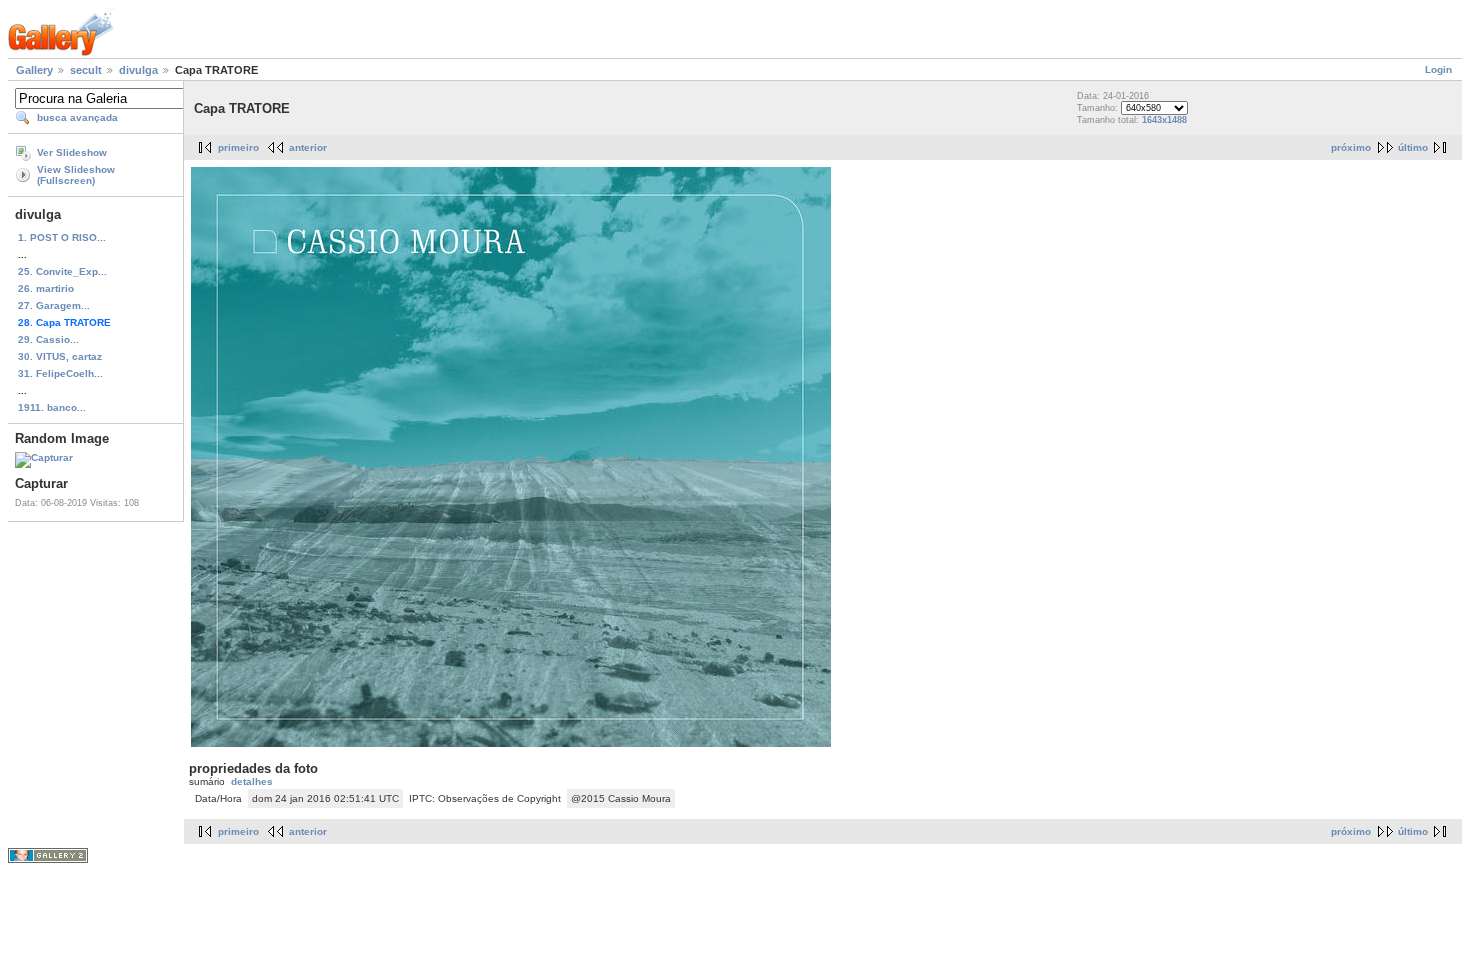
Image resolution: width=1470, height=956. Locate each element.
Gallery (34, 70)
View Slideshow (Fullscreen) (76, 175)
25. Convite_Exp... (62, 271)
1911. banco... (52, 407)
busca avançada (77, 117)
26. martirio (46, 288)
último (1413, 147)
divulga (138, 70)
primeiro (238, 147)
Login (1438, 69)
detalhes (252, 781)
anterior (308, 147)
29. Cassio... (48, 339)
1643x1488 (1164, 120)
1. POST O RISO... (62, 237)
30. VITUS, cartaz (60, 356)
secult (86, 70)
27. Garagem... (54, 305)
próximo (1351, 147)
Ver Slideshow (72, 152)
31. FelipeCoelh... (60, 373)
